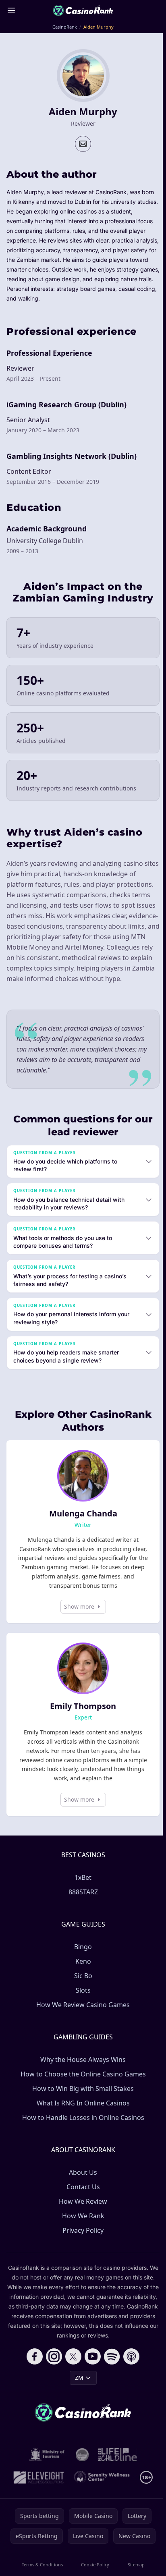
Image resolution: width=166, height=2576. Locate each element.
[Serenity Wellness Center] (101, 2488)
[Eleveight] (37, 2488)
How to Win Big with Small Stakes (81, 2099)
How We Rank (82, 2226)
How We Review (81, 2212)
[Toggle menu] (11, 10)
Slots (82, 2001)
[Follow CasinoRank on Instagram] (52, 2367)
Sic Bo (82, 1986)
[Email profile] (83, 144)
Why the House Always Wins (81, 2070)
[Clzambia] (116, 2465)
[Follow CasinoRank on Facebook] (33, 2367)
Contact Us (82, 2197)
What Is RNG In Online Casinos (82, 2113)
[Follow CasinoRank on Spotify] (110, 2367)
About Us (81, 2183)
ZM (78, 2388)
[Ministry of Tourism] (46, 2465)
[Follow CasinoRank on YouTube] (91, 2367)
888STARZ (82, 1902)
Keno (82, 1972)
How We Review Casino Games (81, 2015)
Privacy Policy (81, 2241)
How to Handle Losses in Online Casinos (82, 2128)
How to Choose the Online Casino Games (82, 2084)
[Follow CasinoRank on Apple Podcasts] (130, 2367)
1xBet (81, 1888)
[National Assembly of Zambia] (81, 2465)
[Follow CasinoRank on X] (72, 2367)
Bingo (81, 1957)
